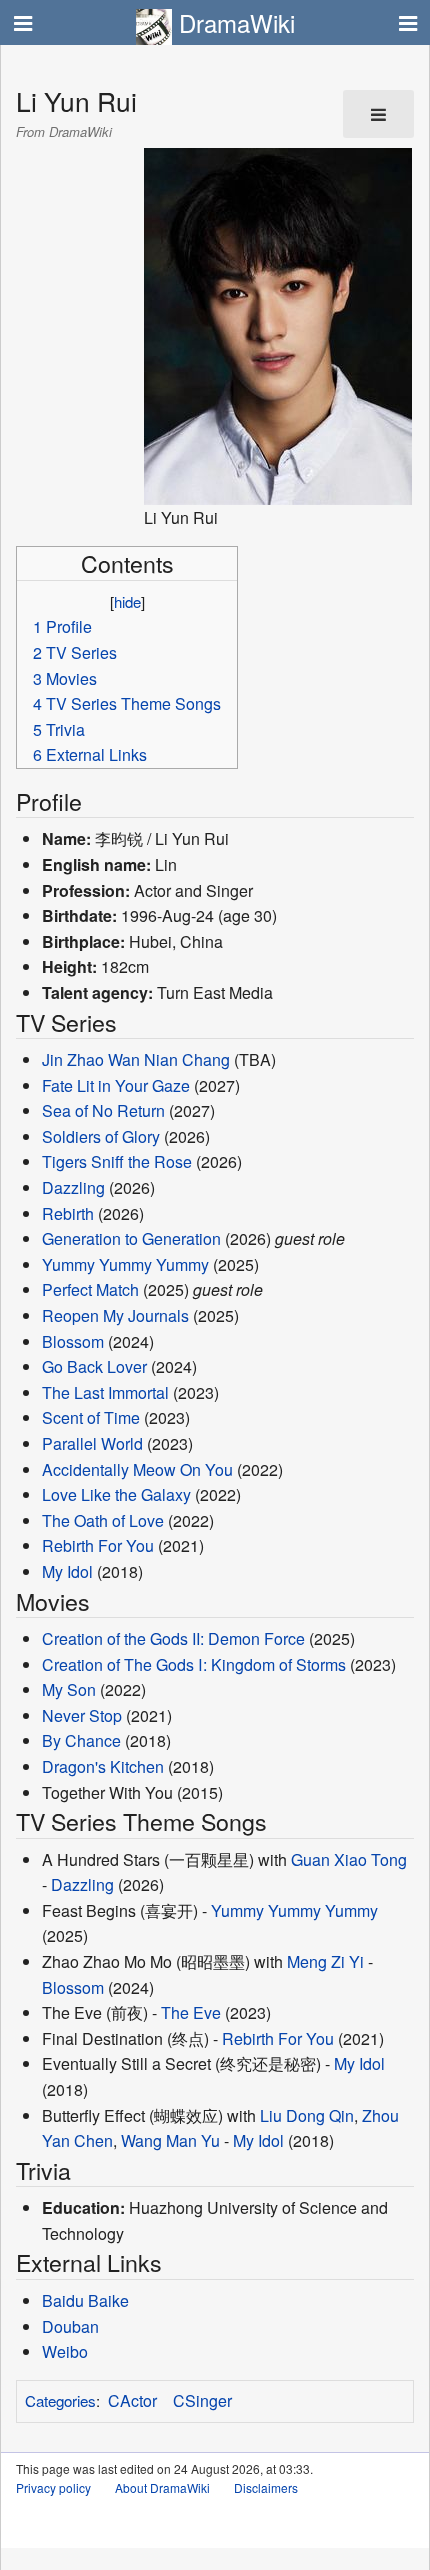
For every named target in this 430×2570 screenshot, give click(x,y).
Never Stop (82, 1715)
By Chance (81, 1740)
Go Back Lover (94, 1366)
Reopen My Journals (115, 1315)
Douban (70, 2326)
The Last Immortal (105, 1392)
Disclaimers (266, 2487)
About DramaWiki (162, 2487)
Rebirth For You (98, 1545)
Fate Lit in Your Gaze (116, 1085)
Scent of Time (91, 1417)
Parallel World (92, 1443)
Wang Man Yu (170, 2140)
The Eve (191, 2012)
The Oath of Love (103, 1520)
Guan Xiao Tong (349, 1859)
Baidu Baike (85, 2300)
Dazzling (73, 1187)
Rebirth (68, 1213)
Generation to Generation (131, 1238)
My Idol (67, 1571)
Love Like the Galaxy (116, 1494)
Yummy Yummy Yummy (125, 1264)
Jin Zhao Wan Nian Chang (136, 1059)
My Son (69, 1689)
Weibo (65, 2351)
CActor (132, 2400)
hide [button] (127, 601)
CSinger (202, 2400)
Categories (60, 2400)
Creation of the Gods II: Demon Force (173, 1638)
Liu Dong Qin (307, 2115)
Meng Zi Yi (325, 1961)
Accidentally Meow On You (137, 1469)
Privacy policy (53, 2487)
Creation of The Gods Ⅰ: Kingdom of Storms (194, 1664)
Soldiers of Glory (101, 1136)
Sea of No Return (103, 1110)
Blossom (73, 1341)
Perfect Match (90, 1289)
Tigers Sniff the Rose (117, 1161)
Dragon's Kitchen (103, 1766)
